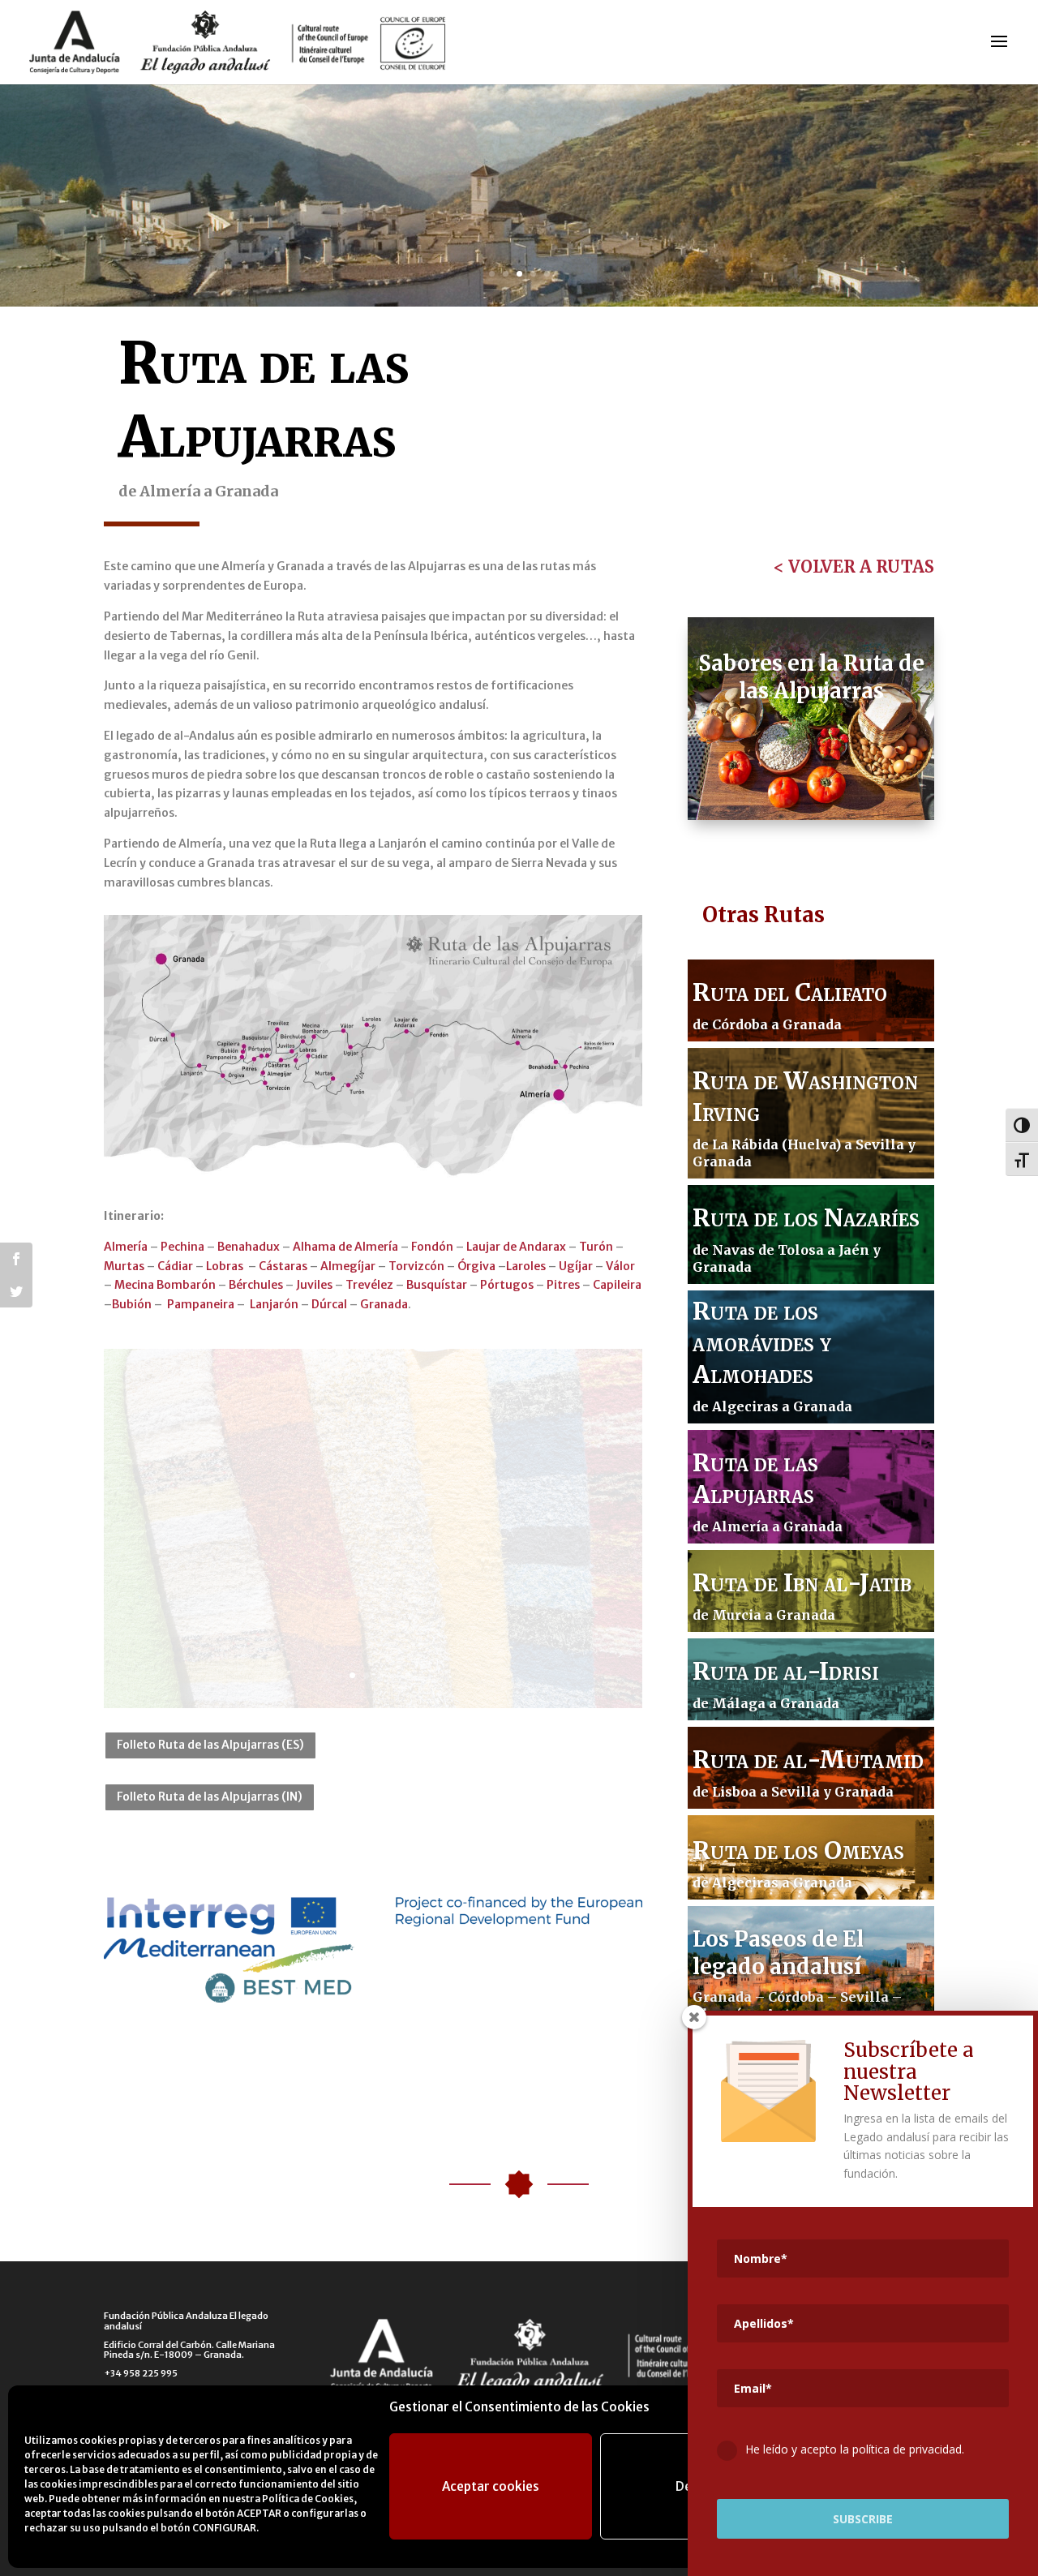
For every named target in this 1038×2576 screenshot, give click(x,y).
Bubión (132, 1304)
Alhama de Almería (345, 1247)
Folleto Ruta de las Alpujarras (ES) (210, 1745)
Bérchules (256, 1285)
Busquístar (437, 1285)
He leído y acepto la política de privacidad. (855, 2449)
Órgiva (476, 1266)
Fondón (432, 1247)
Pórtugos (507, 1285)
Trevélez (369, 1285)
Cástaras (283, 1266)
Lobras (225, 1266)
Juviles (314, 1285)
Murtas (124, 1266)
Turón (596, 1247)
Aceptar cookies (491, 2486)
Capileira (617, 1285)
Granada (384, 1304)
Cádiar (175, 1266)
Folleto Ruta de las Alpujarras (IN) (210, 1797)
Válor (620, 1266)
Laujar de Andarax (516, 1247)
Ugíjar (576, 1266)
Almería (126, 1247)
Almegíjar (348, 1266)
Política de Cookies (308, 2499)
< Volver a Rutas (854, 567)
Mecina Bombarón (165, 1285)
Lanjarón (273, 1304)
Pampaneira (201, 1304)
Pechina (182, 1247)
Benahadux (249, 1247)
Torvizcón (416, 1266)
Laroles (526, 1266)
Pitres (563, 1285)
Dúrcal (329, 1304)
